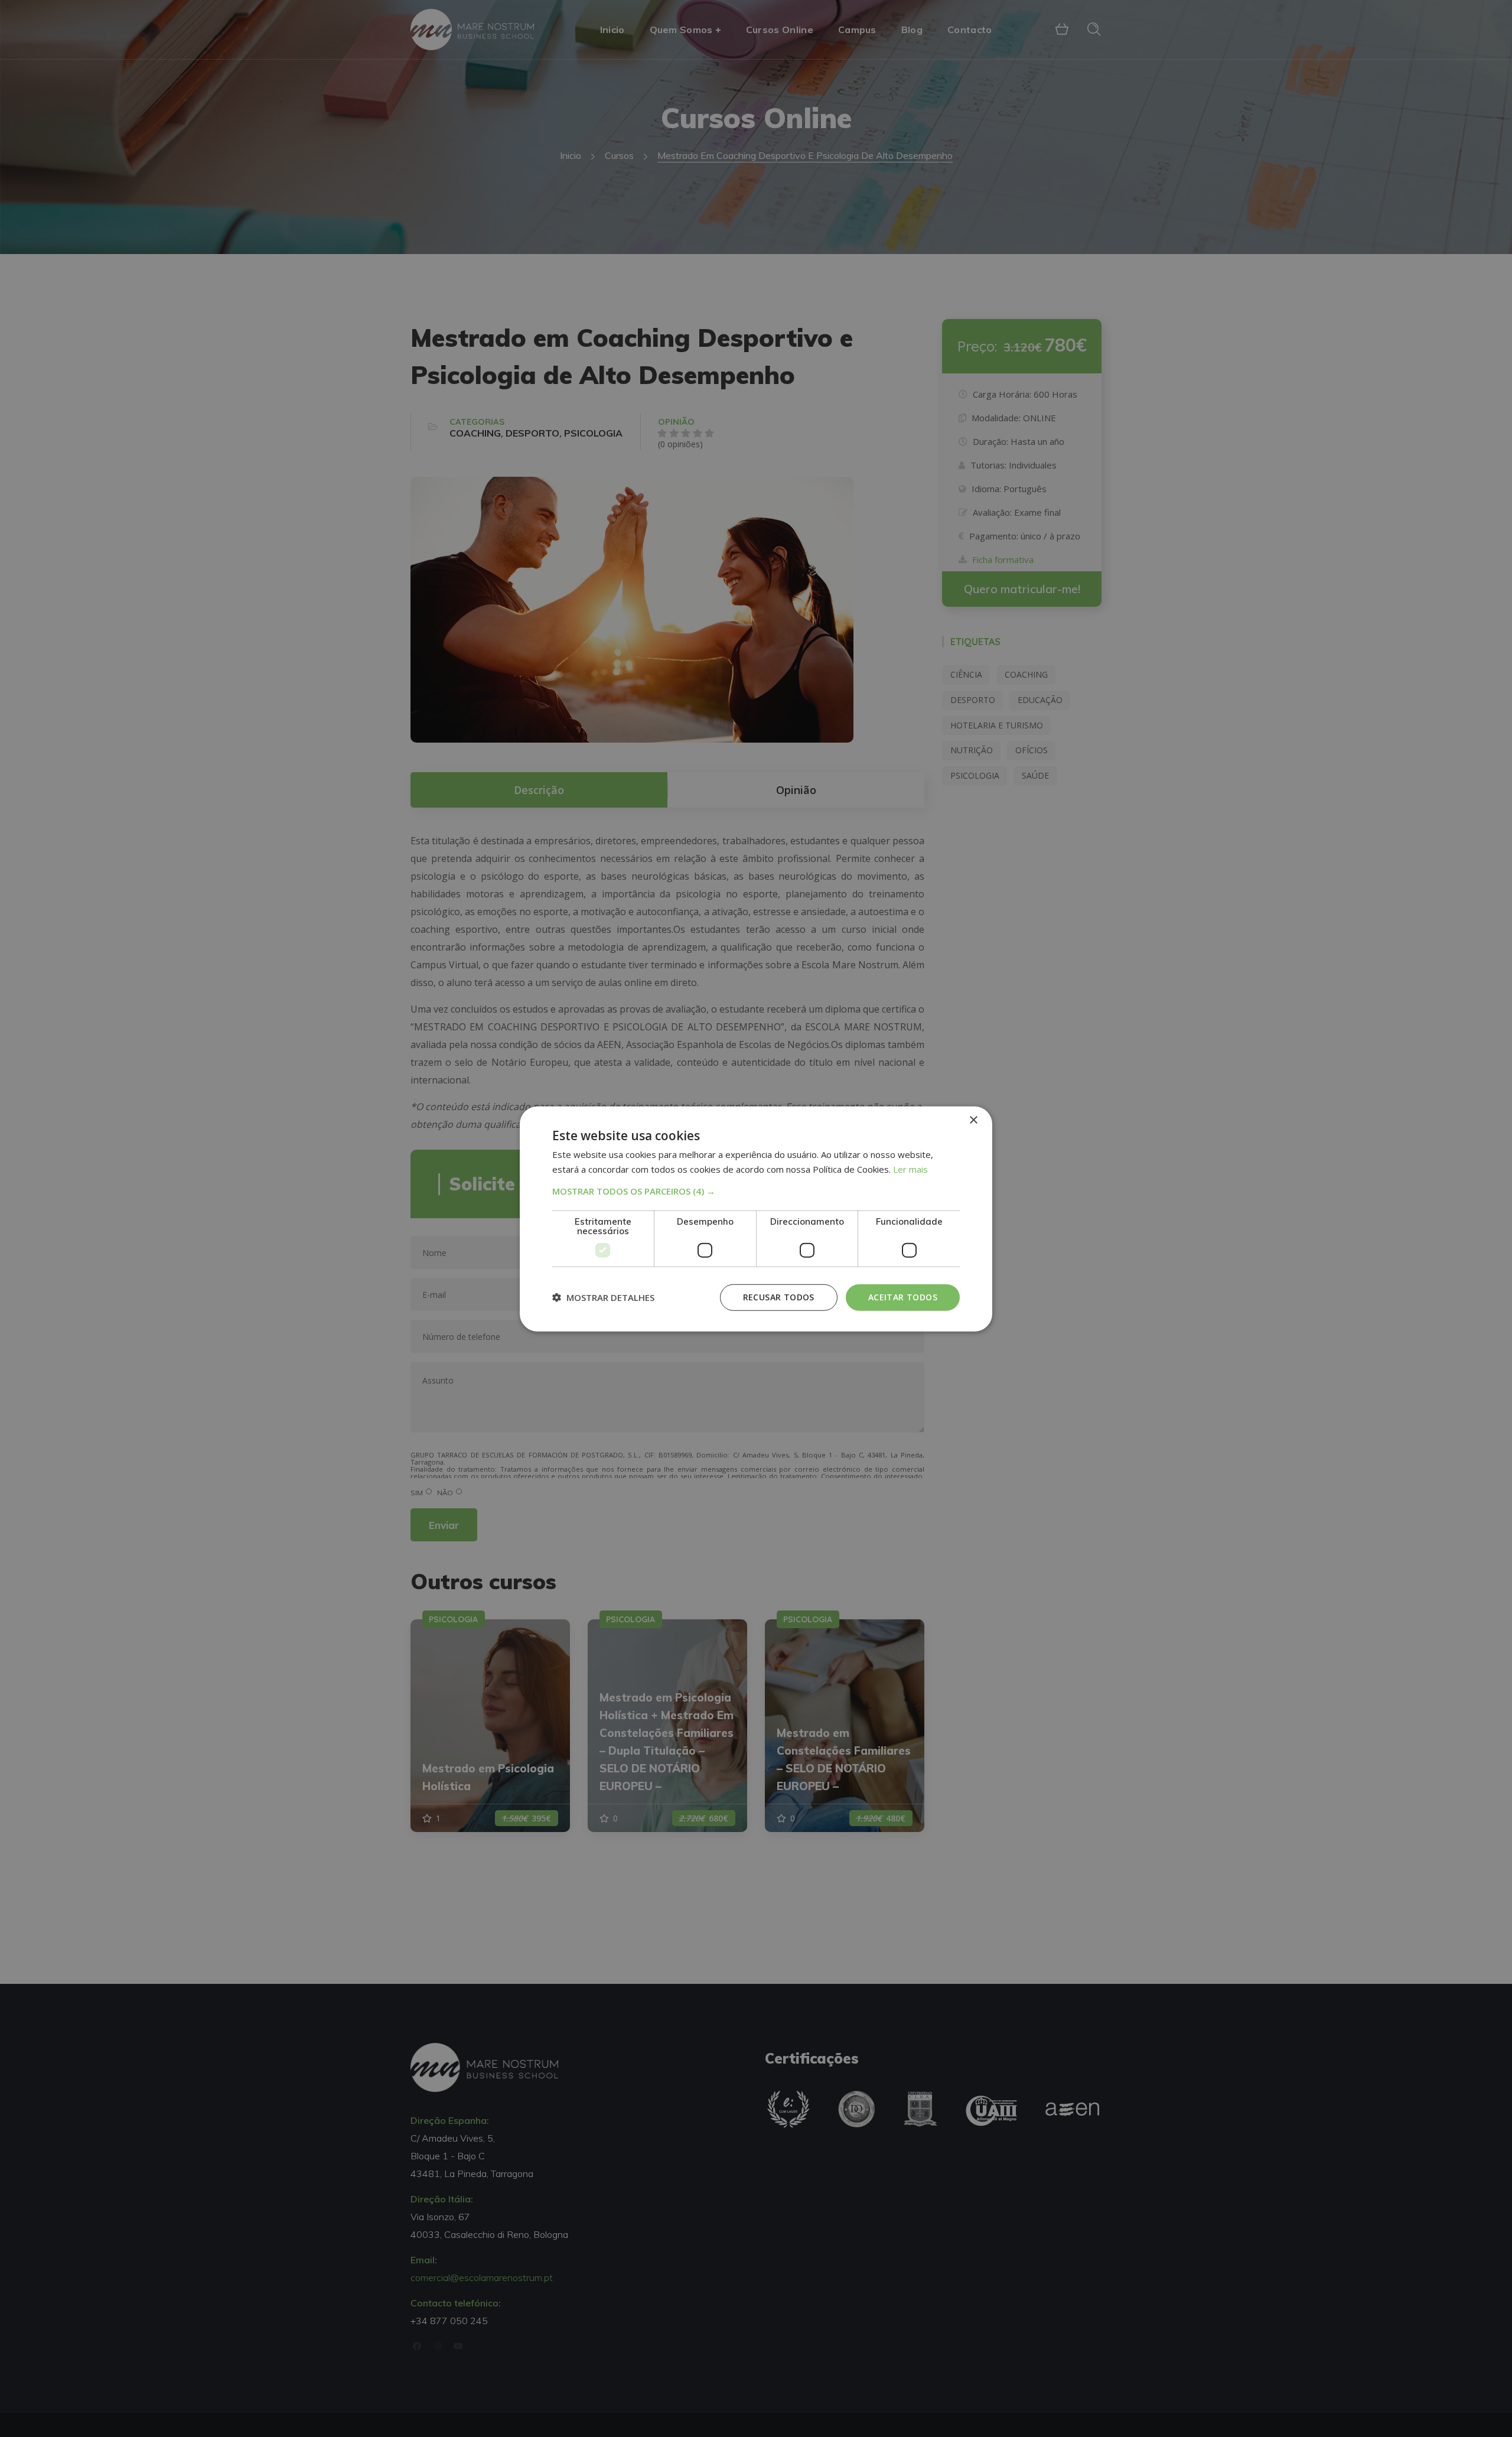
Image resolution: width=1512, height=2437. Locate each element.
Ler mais (910, 1169)
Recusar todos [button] (779, 1296)
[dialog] (756, 1218)
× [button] (973, 1120)
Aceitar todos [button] (903, 1296)
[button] (756, 1190)
